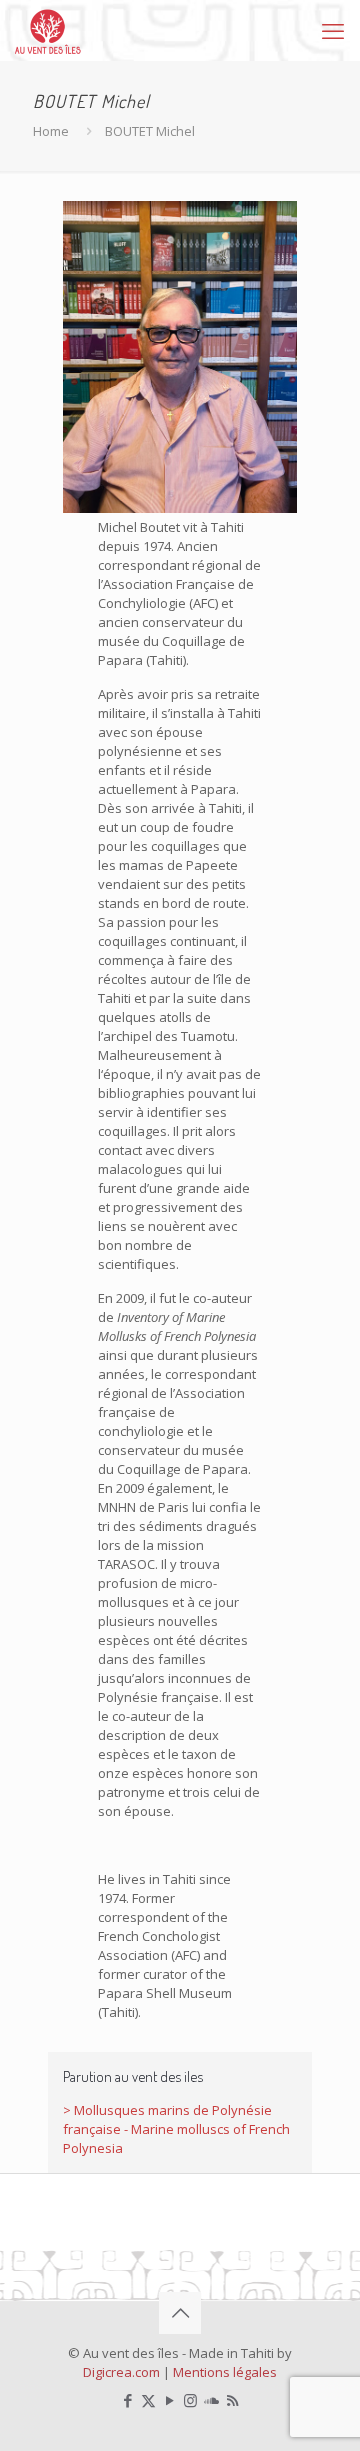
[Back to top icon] (180, 2313)
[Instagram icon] (190, 2400)
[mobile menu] (333, 30)
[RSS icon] (232, 2400)
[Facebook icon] (127, 2400)
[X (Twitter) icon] (148, 2400)
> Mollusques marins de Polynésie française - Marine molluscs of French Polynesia (176, 2129)
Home (51, 131)
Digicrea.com (121, 2372)
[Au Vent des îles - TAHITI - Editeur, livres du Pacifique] (48, 30)
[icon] (211, 2400)
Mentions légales (225, 2372)
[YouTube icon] (169, 2400)
